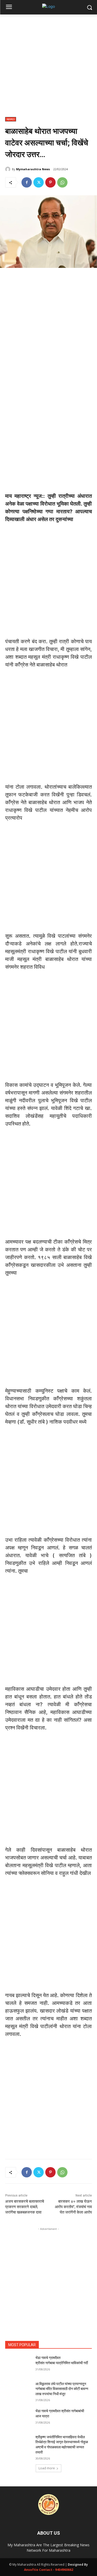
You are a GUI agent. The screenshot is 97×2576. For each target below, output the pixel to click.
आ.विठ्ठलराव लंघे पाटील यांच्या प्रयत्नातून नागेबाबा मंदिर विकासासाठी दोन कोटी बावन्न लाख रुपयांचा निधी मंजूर (62, 2389)
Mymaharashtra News (33, 169)
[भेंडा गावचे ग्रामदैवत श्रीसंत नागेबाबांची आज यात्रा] (18, 2418)
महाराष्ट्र (11, 119)
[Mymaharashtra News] (9, 169)
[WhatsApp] (62, 182)
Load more (47, 2468)
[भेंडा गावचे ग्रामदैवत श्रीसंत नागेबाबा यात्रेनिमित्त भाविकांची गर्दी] (18, 2364)
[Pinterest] (50, 182)
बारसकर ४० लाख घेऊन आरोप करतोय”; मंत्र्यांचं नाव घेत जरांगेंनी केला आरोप (73, 2207)
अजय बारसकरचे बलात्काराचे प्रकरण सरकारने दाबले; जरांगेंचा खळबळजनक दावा (25, 2207)
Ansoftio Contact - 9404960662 (49, 2570)
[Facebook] (27, 182)
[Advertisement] (48, 69)
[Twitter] (39, 182)
